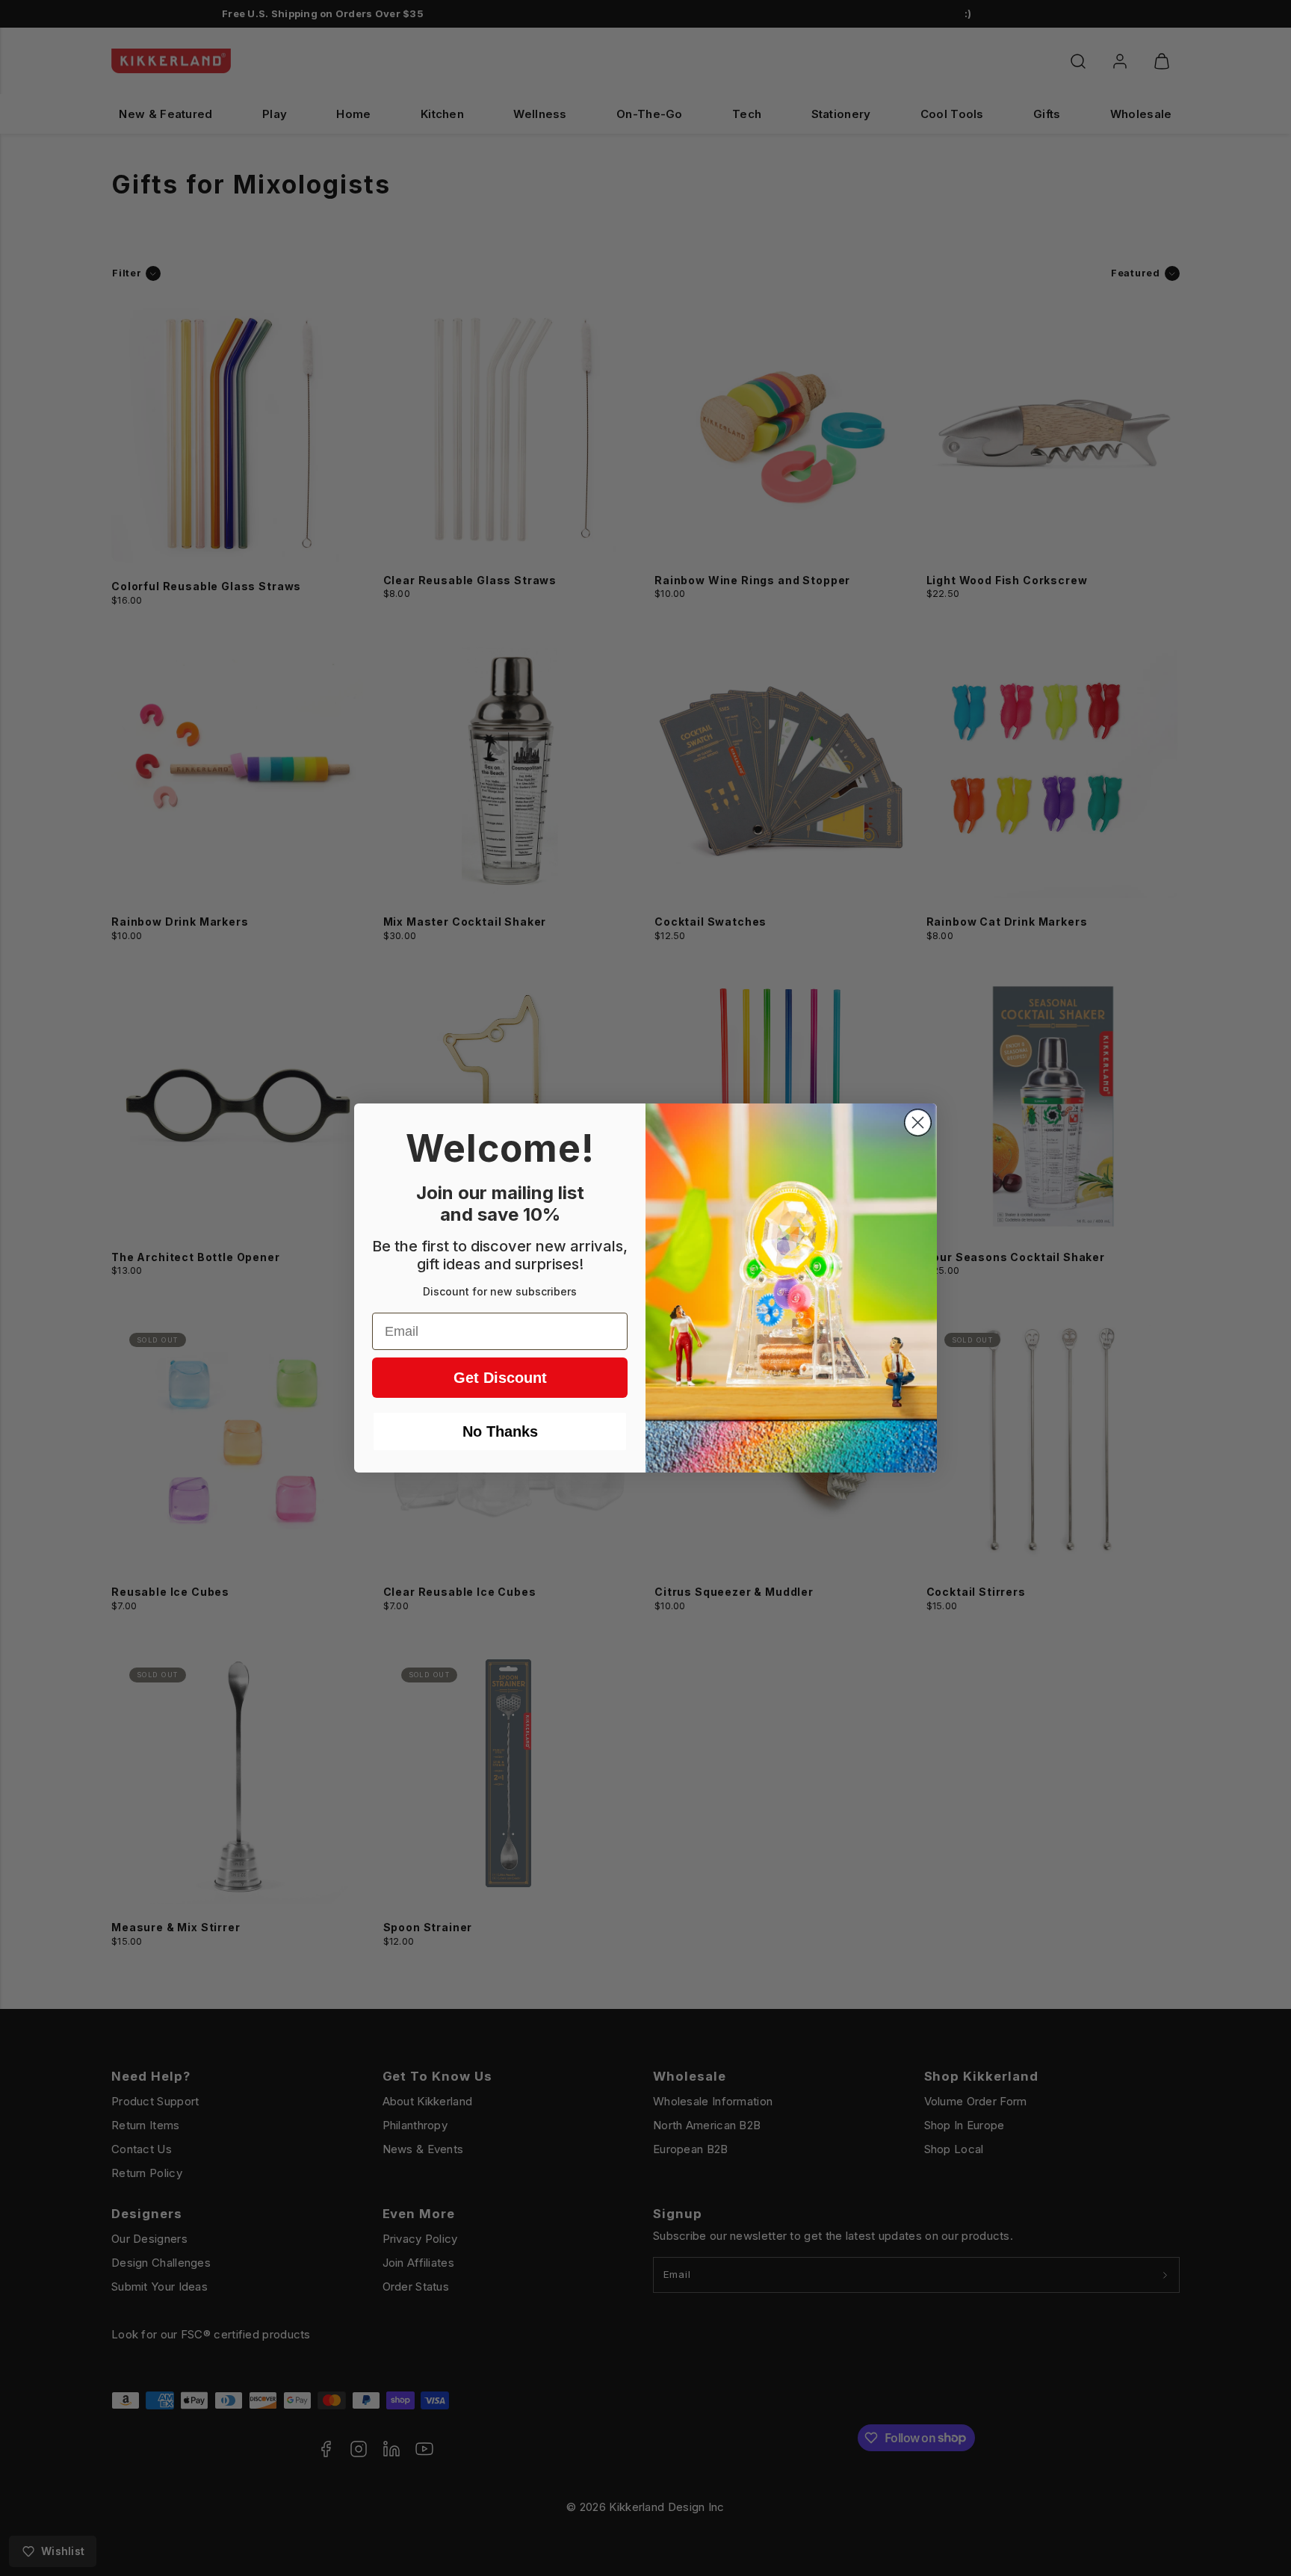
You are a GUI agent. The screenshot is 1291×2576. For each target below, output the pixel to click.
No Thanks (500, 1431)
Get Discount (500, 1378)
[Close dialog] (918, 1123)
